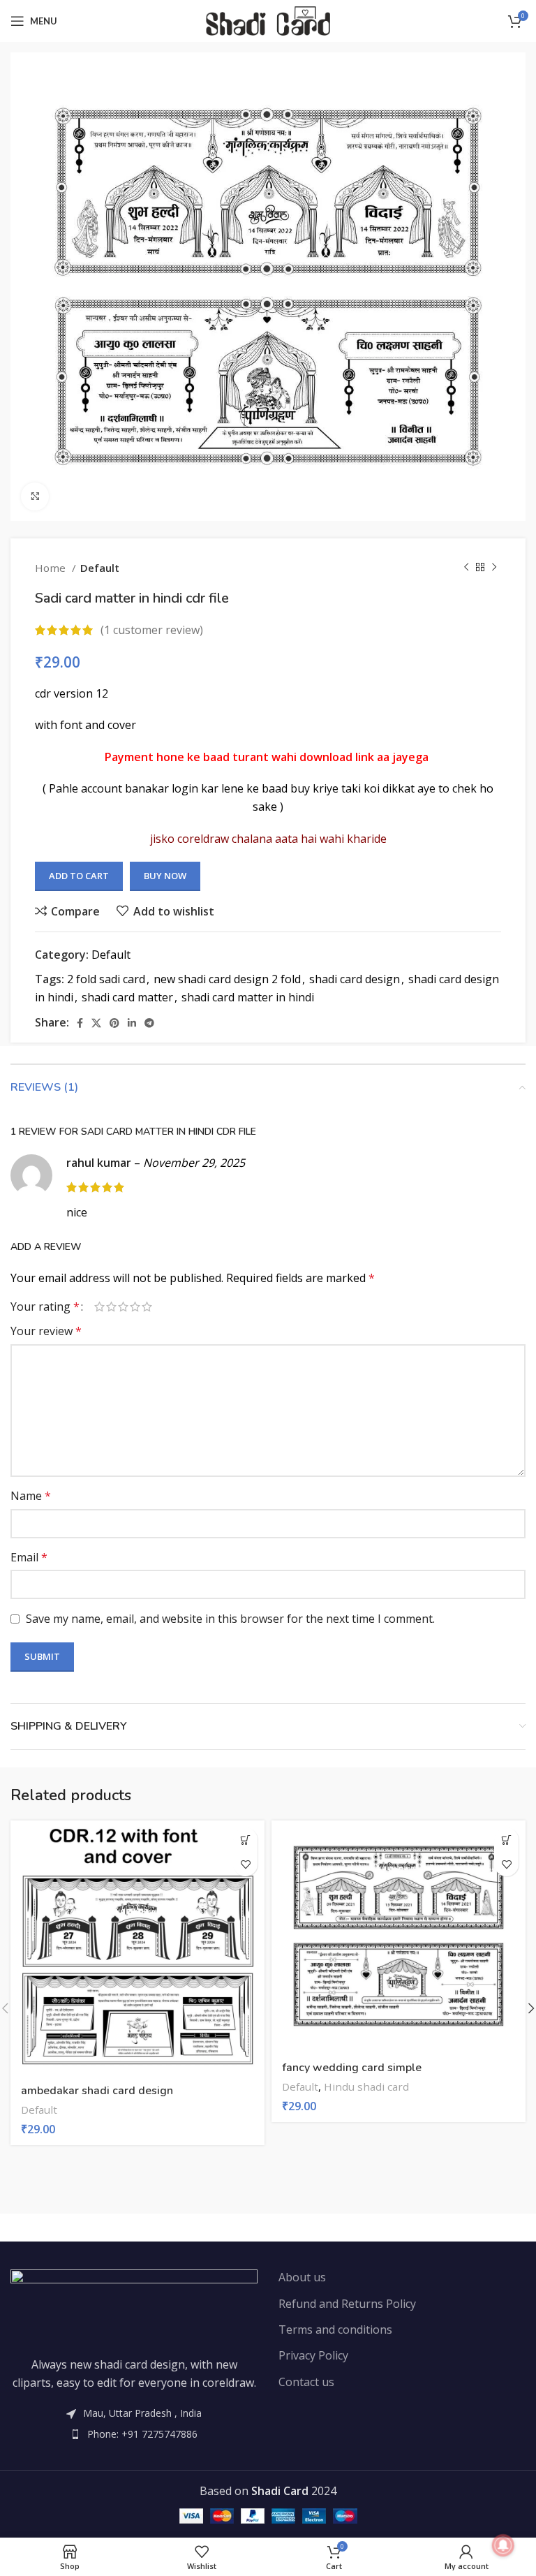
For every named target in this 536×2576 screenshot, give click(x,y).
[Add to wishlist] (245, 1864)
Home (52, 568)
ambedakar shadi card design (97, 2091)
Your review (46, 1331)
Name (31, 1496)
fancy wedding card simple (352, 2068)
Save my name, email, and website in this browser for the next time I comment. (230, 1619)
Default (100, 568)
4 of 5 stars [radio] (135, 1307)
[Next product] (494, 568)
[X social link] (96, 1023)
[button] (245, 1840)
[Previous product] (466, 568)
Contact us (306, 2382)
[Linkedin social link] (132, 1023)
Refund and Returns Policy (347, 2304)
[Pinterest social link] (114, 1023)
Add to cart (79, 876)
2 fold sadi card (106, 979)
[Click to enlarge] (35, 496)
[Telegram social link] (149, 1023)
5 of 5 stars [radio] (147, 1307)
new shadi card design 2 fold (227, 979)
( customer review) (152, 630)
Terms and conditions (335, 2330)
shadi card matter (127, 997)
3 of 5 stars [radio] (123, 1307)
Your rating (45, 1307)
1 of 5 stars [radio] (99, 1307)
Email (29, 1557)
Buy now (165, 876)
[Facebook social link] (80, 1023)
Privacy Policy (313, 2355)
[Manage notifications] (503, 2545)
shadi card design (355, 979)
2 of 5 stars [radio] (111, 1307)
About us (302, 2277)
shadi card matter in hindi (248, 997)
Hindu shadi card (366, 2086)
